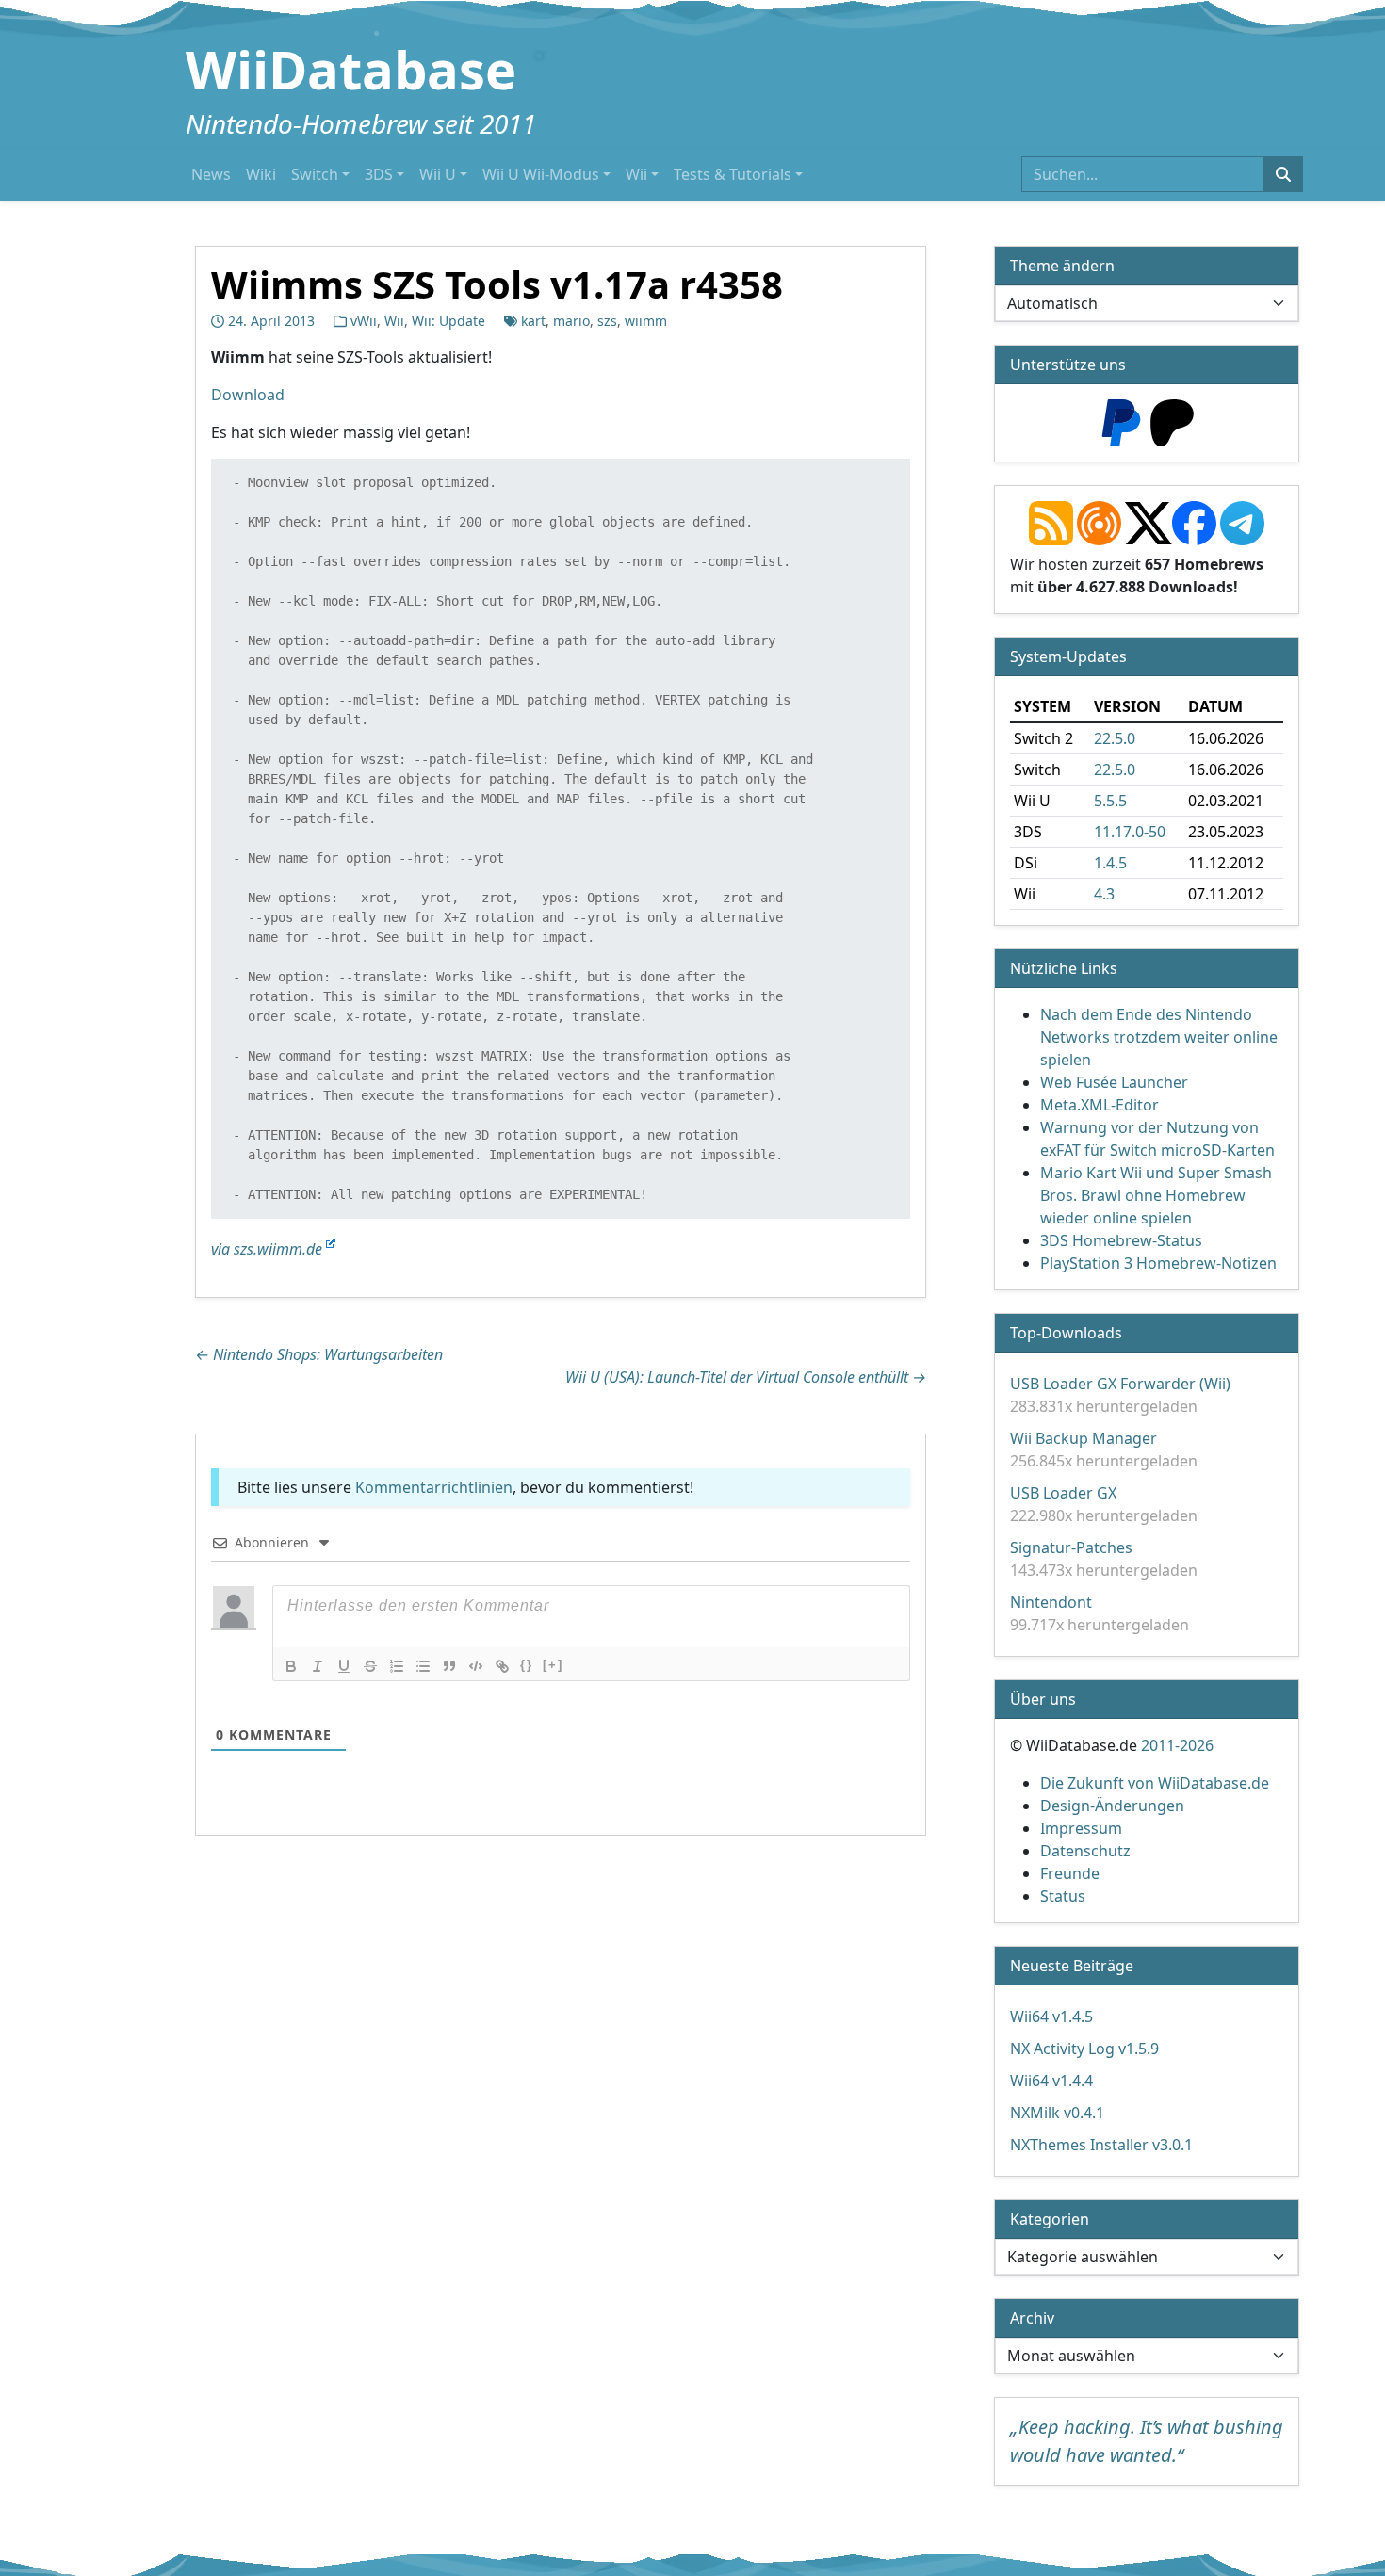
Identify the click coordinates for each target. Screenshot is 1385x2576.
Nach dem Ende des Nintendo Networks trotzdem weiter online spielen (1159, 1037)
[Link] (502, 1666)
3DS (379, 174)
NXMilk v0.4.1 (1057, 2113)
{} (527, 1665)
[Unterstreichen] (344, 1666)
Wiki (261, 174)
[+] (553, 1665)
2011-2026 (1177, 1745)
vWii (364, 321)
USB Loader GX (1063, 1493)
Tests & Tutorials (733, 174)
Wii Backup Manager (1084, 1438)
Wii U (438, 174)
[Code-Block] (476, 1666)
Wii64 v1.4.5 (1051, 2017)
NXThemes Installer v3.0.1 (1101, 2145)
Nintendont (1051, 1602)
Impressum (1081, 1828)
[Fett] (291, 1666)
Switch (315, 174)
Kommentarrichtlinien (434, 1487)
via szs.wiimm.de (269, 1249)
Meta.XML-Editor (1100, 1105)
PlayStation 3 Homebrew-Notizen (1158, 1263)
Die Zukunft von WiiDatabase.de (1155, 1783)
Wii (636, 174)
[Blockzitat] (449, 1666)
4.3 (1104, 894)
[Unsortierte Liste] (423, 1666)
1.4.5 (1110, 863)
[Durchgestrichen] (370, 1666)
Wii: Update (448, 321)
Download (248, 395)
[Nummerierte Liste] (397, 1666)
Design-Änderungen (1112, 1806)
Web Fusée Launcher (1114, 1082)
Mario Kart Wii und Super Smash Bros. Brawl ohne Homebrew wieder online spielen (1156, 1195)
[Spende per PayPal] (1121, 421)
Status (1063, 1896)
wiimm (646, 321)
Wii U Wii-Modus (541, 174)
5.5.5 (1110, 801)
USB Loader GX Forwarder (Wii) (1120, 1384)
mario (571, 321)
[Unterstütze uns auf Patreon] (1172, 421)
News (211, 174)
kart (533, 321)
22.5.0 (1115, 738)
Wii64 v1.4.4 (1051, 2081)
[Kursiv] (318, 1666)
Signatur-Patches (1071, 1547)
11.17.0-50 (1130, 832)
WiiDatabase (351, 69)
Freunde (1070, 1873)
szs (607, 321)
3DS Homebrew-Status (1121, 1240)
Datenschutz (1085, 1851)
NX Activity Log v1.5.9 (1084, 2049)
